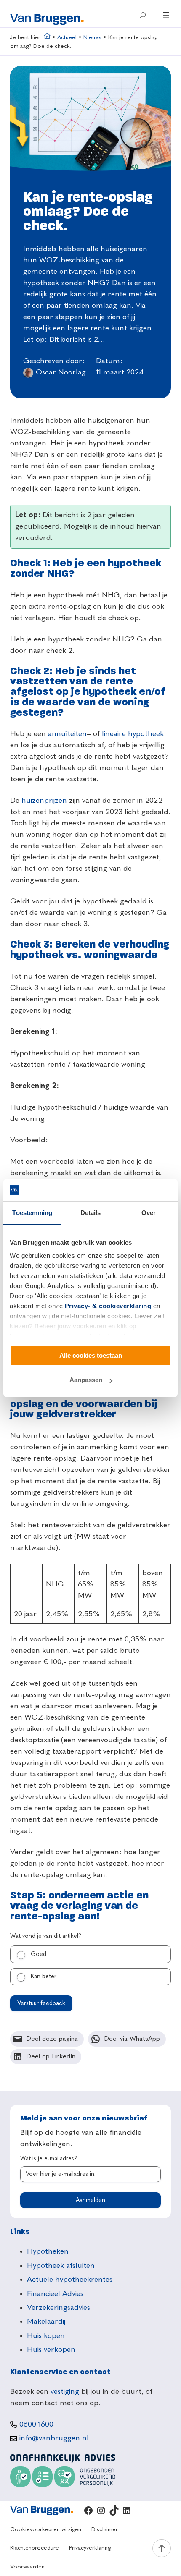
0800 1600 (36, 2424)
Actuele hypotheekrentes (70, 2280)
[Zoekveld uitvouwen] (143, 15)
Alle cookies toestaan (91, 1355)
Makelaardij (46, 2322)
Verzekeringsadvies (59, 2308)
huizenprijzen (44, 801)
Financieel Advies (55, 2294)
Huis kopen (46, 2336)
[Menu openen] (166, 15)
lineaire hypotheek (133, 734)
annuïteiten (67, 734)
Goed (39, 1954)
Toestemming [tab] (32, 1213)
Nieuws (92, 38)
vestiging (65, 2392)
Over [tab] (149, 1213)
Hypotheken (48, 2251)
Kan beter (44, 1977)
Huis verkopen (51, 2350)
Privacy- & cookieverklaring (108, 1306)
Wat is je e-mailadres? (49, 2159)
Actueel (67, 38)
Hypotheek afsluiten (61, 2266)
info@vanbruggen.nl (54, 2438)
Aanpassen (86, 1380)
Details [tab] (91, 1213)
